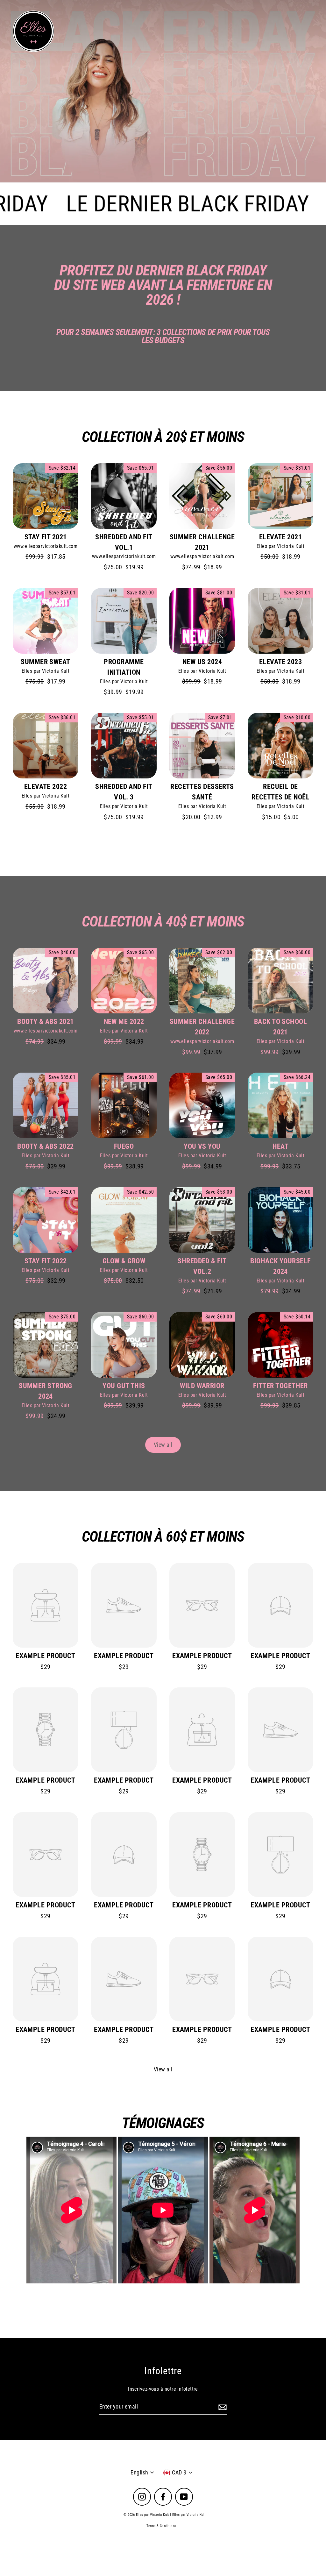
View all (163, 1445)
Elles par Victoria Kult (280, 546)
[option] (163, 91)
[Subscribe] (222, 2407)
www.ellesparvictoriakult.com (46, 546)
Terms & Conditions (161, 2526)
